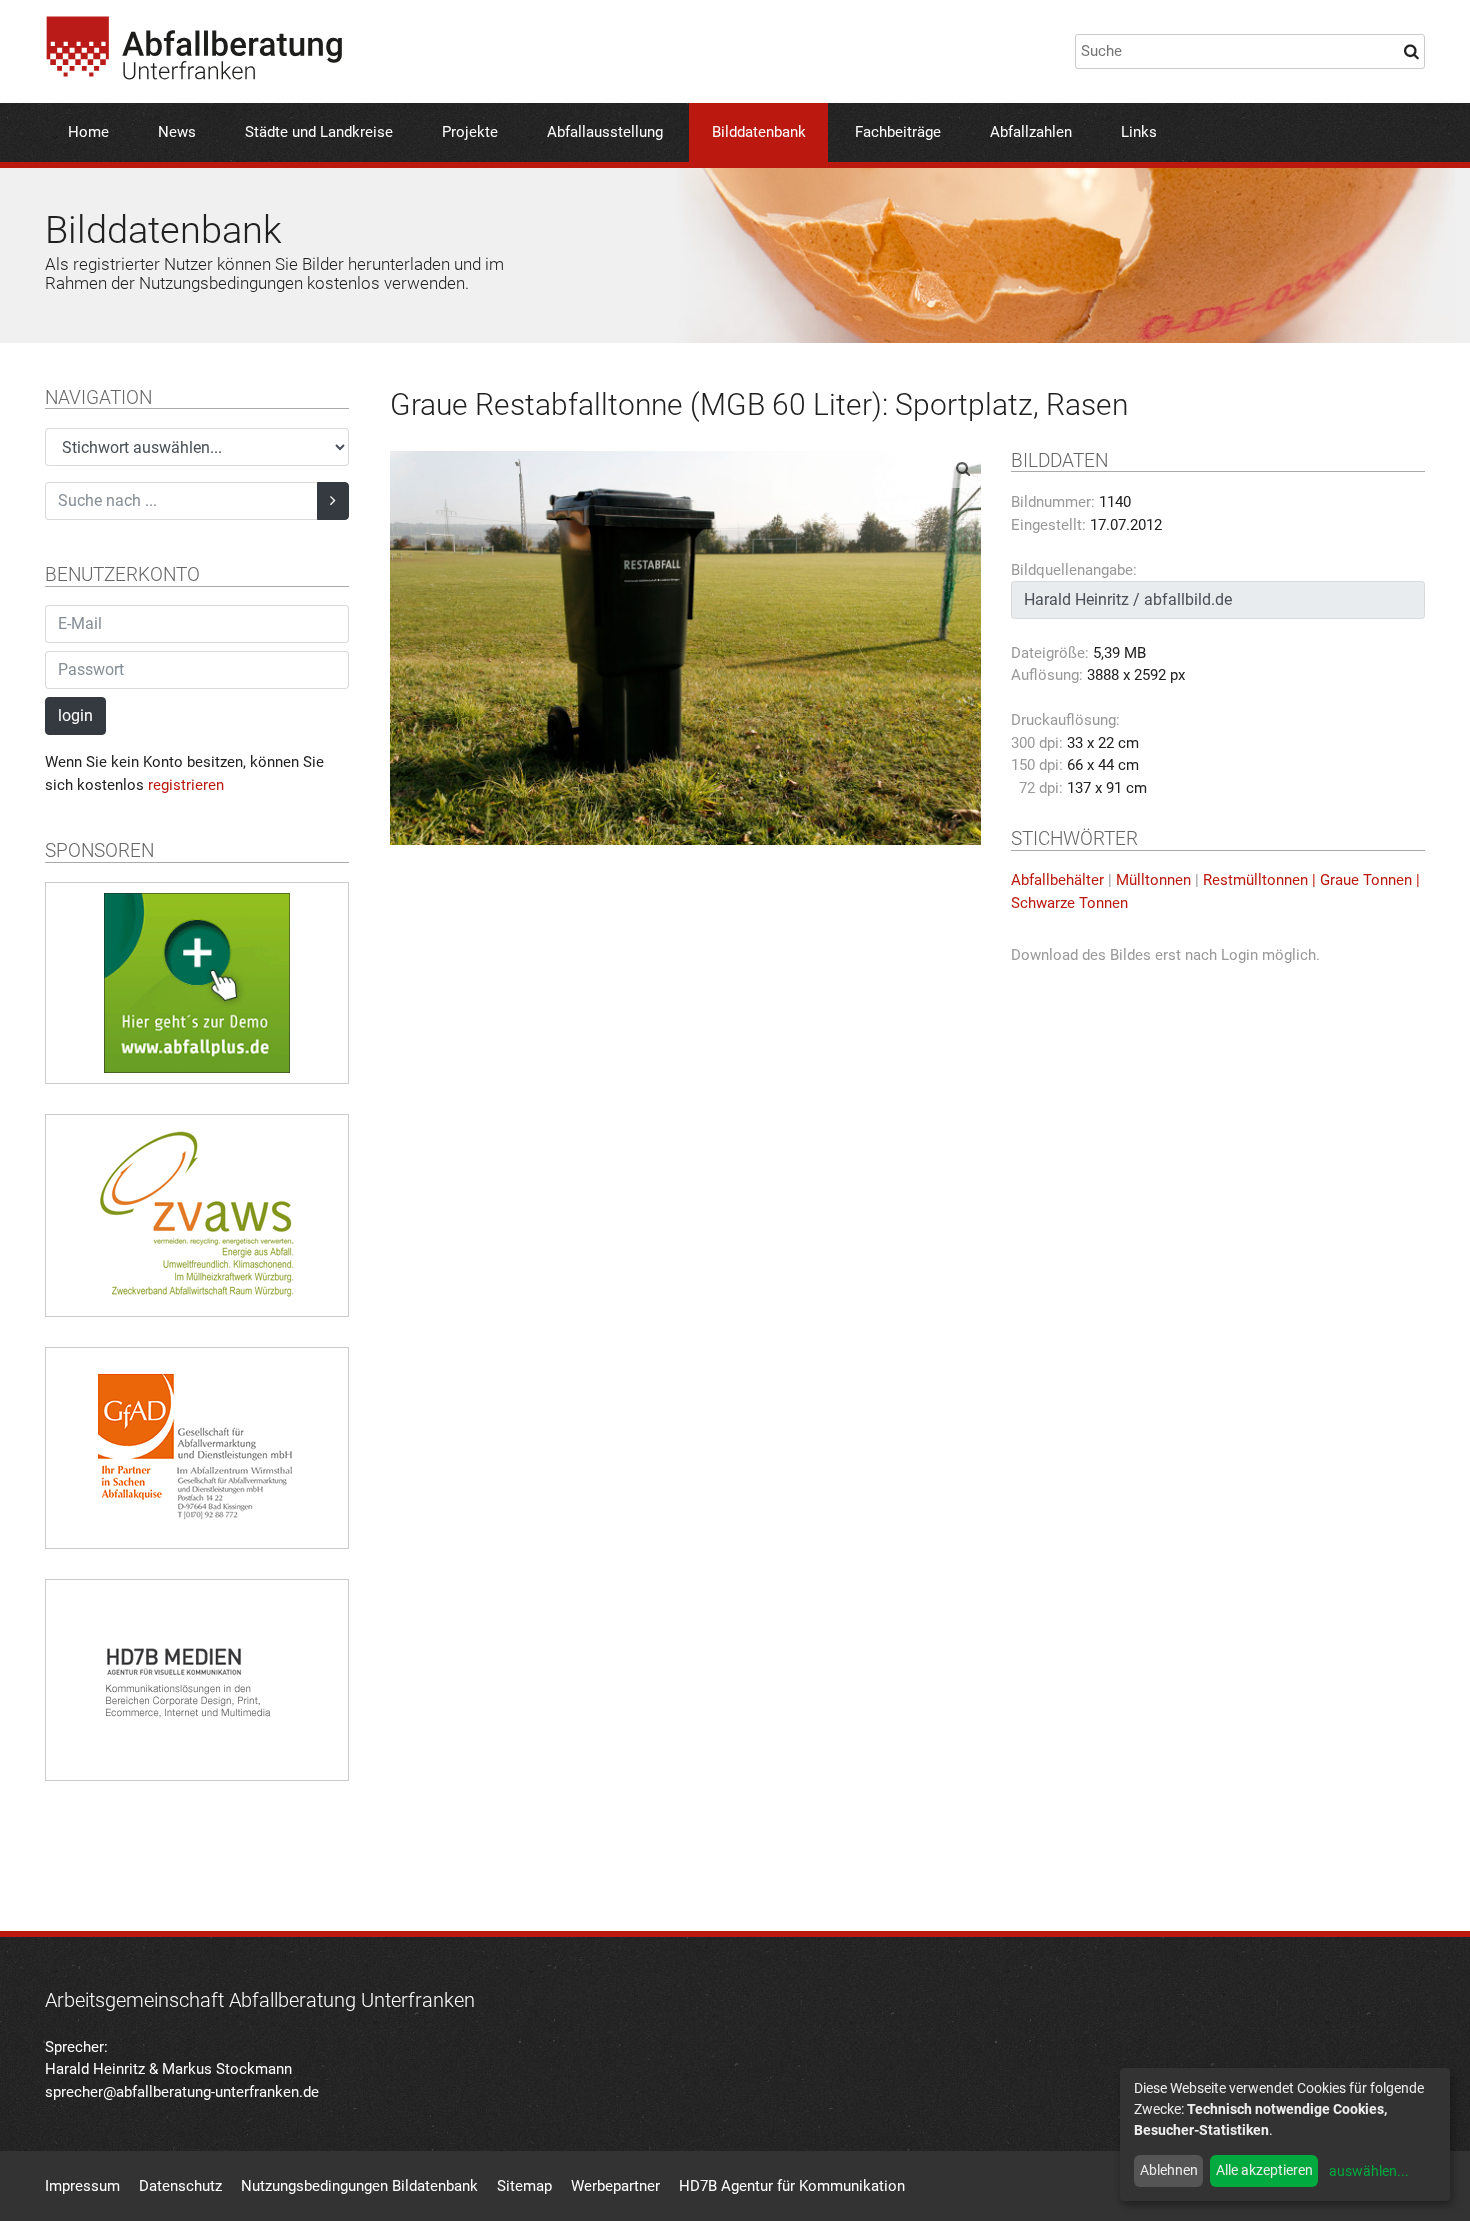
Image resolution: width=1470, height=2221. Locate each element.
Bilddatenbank (759, 132)
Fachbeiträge (898, 132)
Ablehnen (1169, 2170)
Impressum (82, 2186)
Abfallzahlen (1031, 132)
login (75, 715)
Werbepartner (615, 2186)
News (177, 132)
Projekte (470, 132)
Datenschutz (180, 2186)
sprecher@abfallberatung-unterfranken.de (182, 2092)
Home (88, 132)
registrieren (186, 785)
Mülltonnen (1153, 880)
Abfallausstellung (605, 132)
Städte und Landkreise (319, 132)
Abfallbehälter (1057, 880)
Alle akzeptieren (1264, 2170)
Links (1139, 132)
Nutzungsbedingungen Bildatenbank (359, 2186)
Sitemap (524, 2186)
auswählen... (1369, 2171)
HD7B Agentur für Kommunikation (792, 2186)
